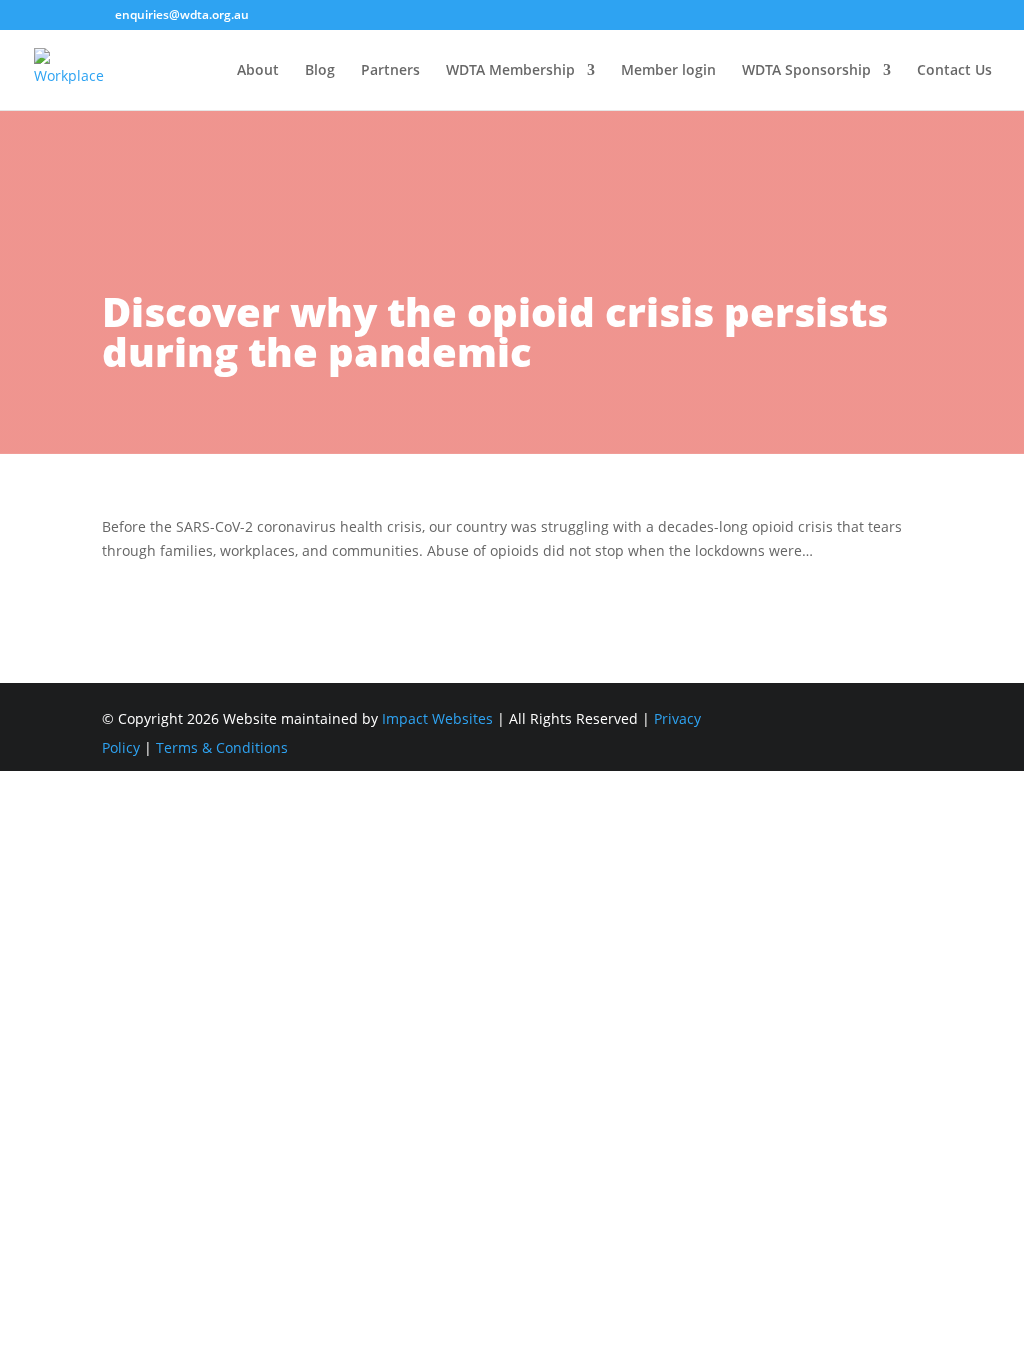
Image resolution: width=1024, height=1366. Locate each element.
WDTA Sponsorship (806, 71)
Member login (668, 71)
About (258, 71)
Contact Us (954, 71)
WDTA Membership (510, 71)
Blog (320, 71)
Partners (390, 71)
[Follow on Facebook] (906, 720)
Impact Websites (437, 718)
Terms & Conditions (222, 747)
